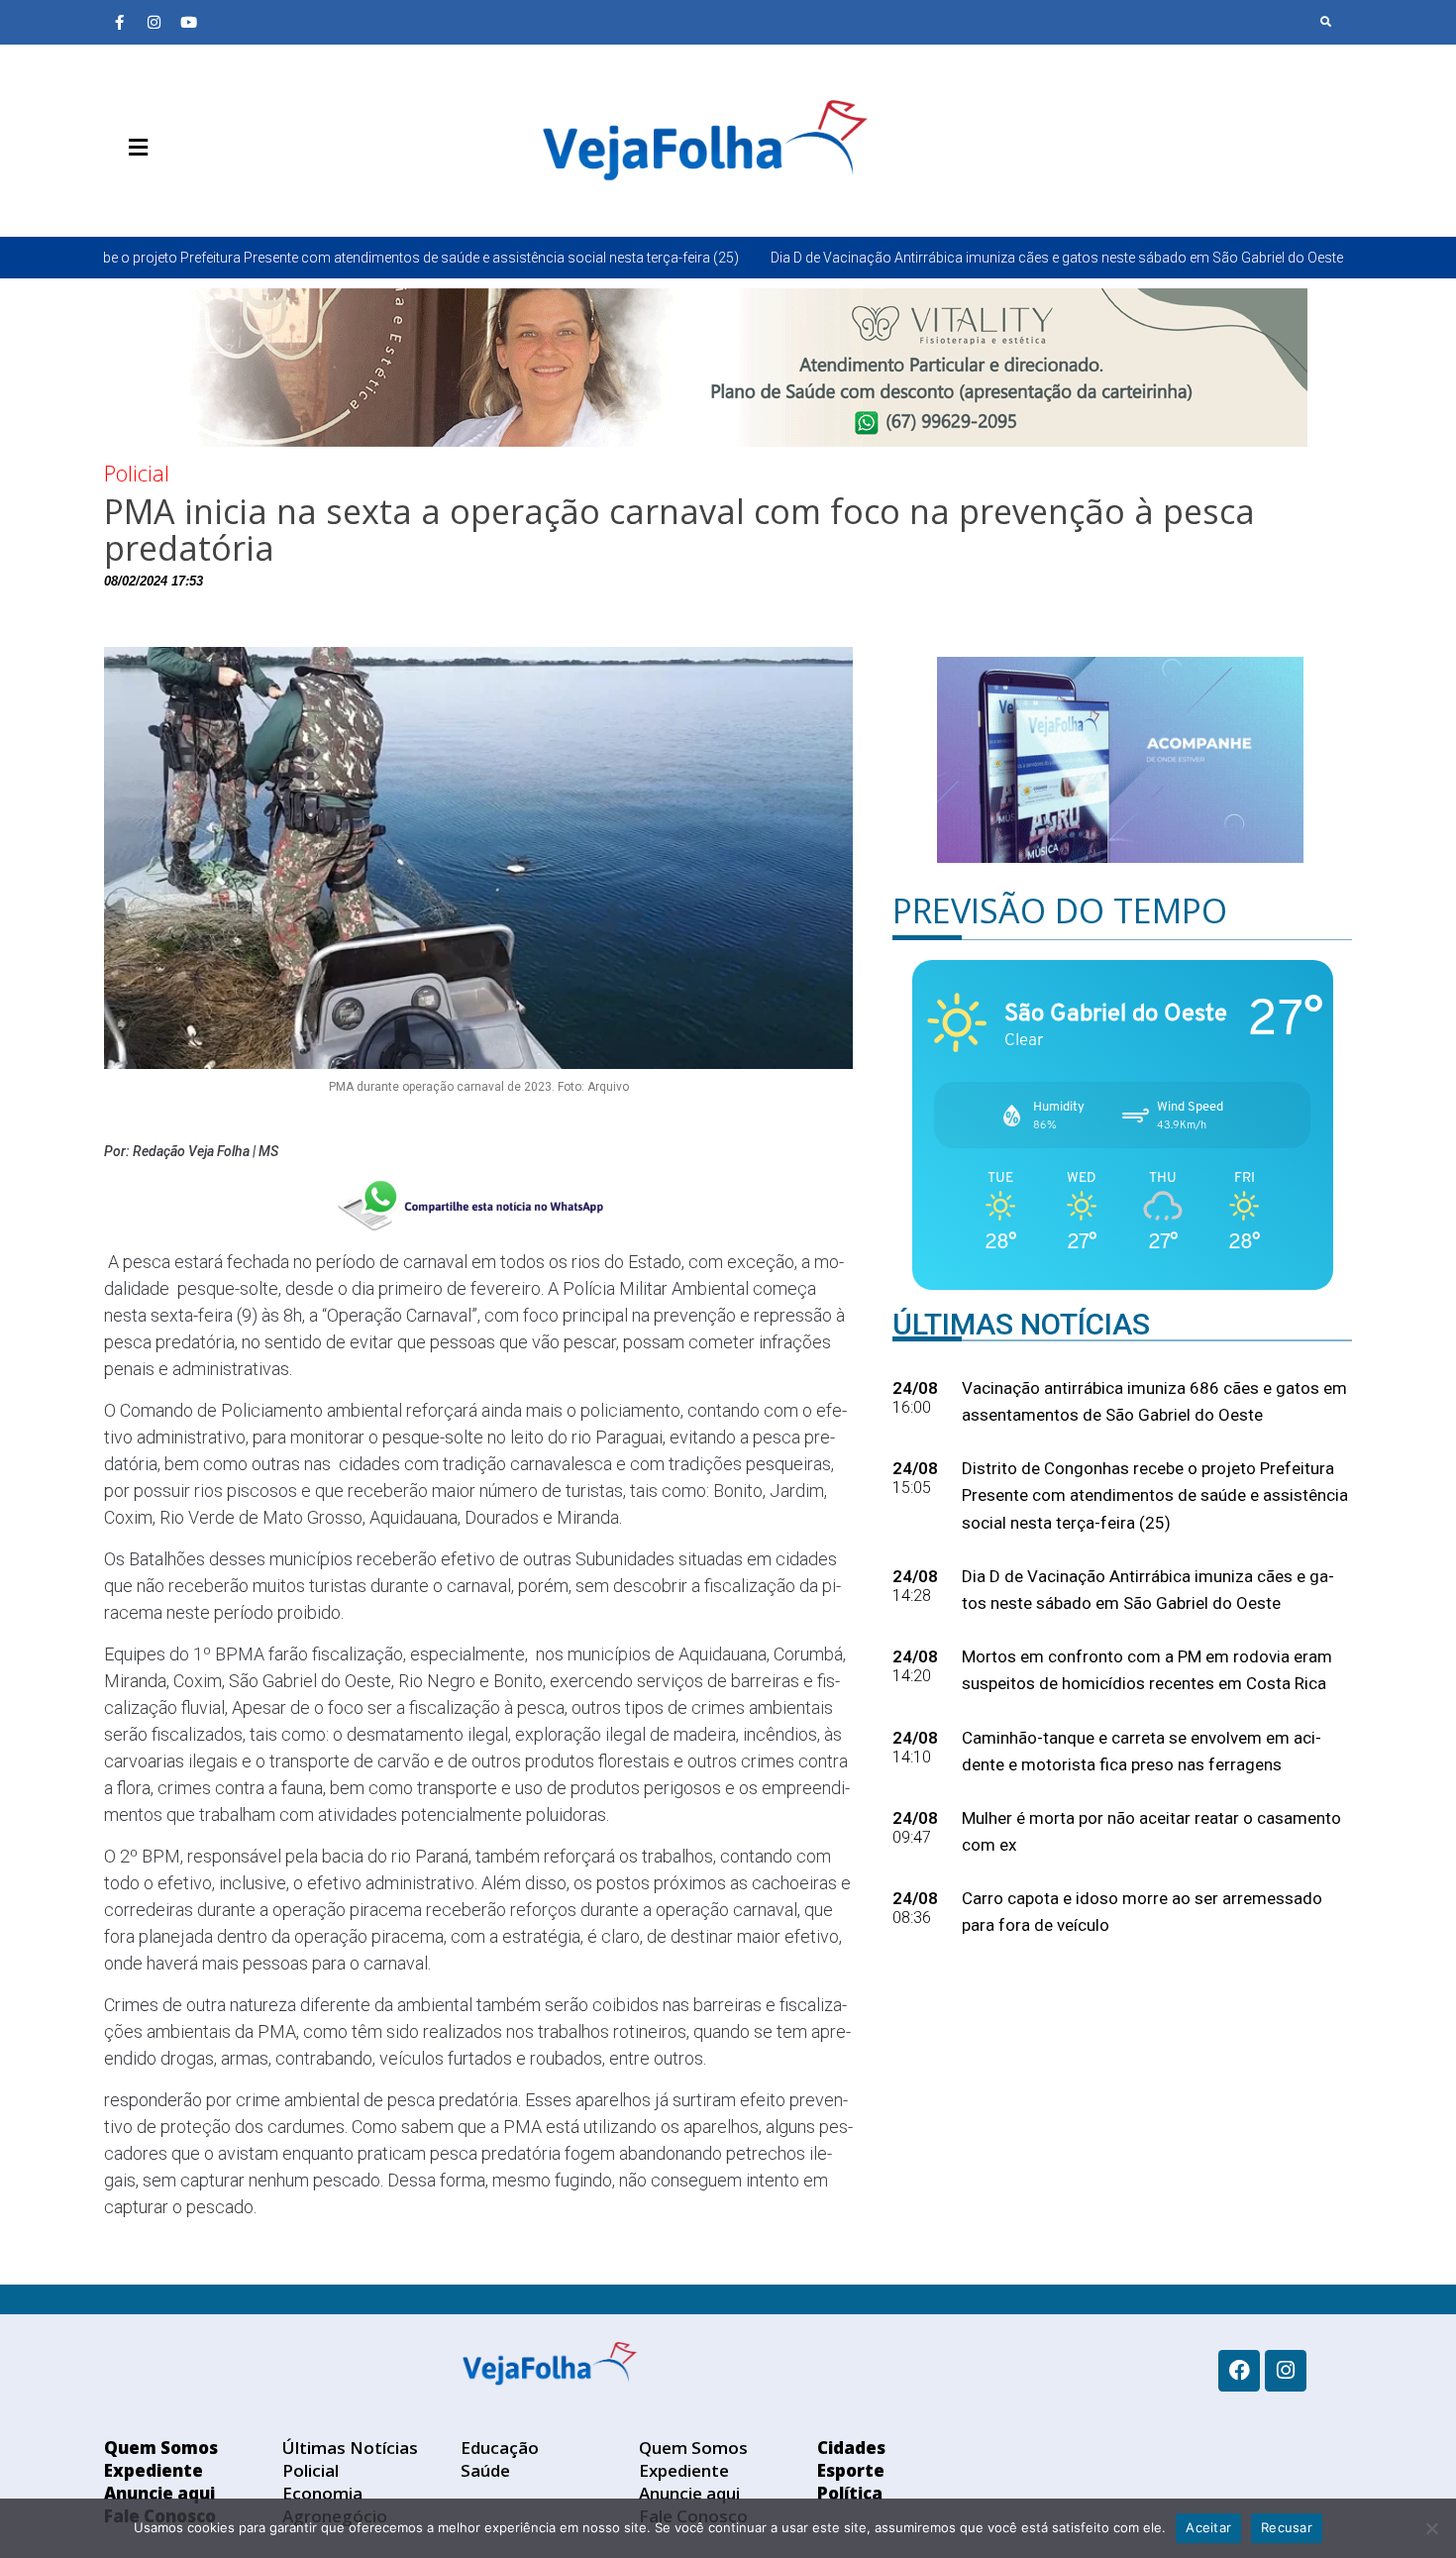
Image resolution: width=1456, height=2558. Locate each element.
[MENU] (133, 148)
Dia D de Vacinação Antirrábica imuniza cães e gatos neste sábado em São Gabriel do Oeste (887, 258)
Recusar (1287, 2527)
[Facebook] (1239, 2371)
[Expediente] (149, 194)
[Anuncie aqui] (178, 194)
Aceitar (1208, 2527)
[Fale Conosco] (208, 194)
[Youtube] (188, 22)
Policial (137, 473)
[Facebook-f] (119, 22)
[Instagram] (154, 22)
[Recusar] (1431, 2528)
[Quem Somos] (119, 194)
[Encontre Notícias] (1326, 22)
